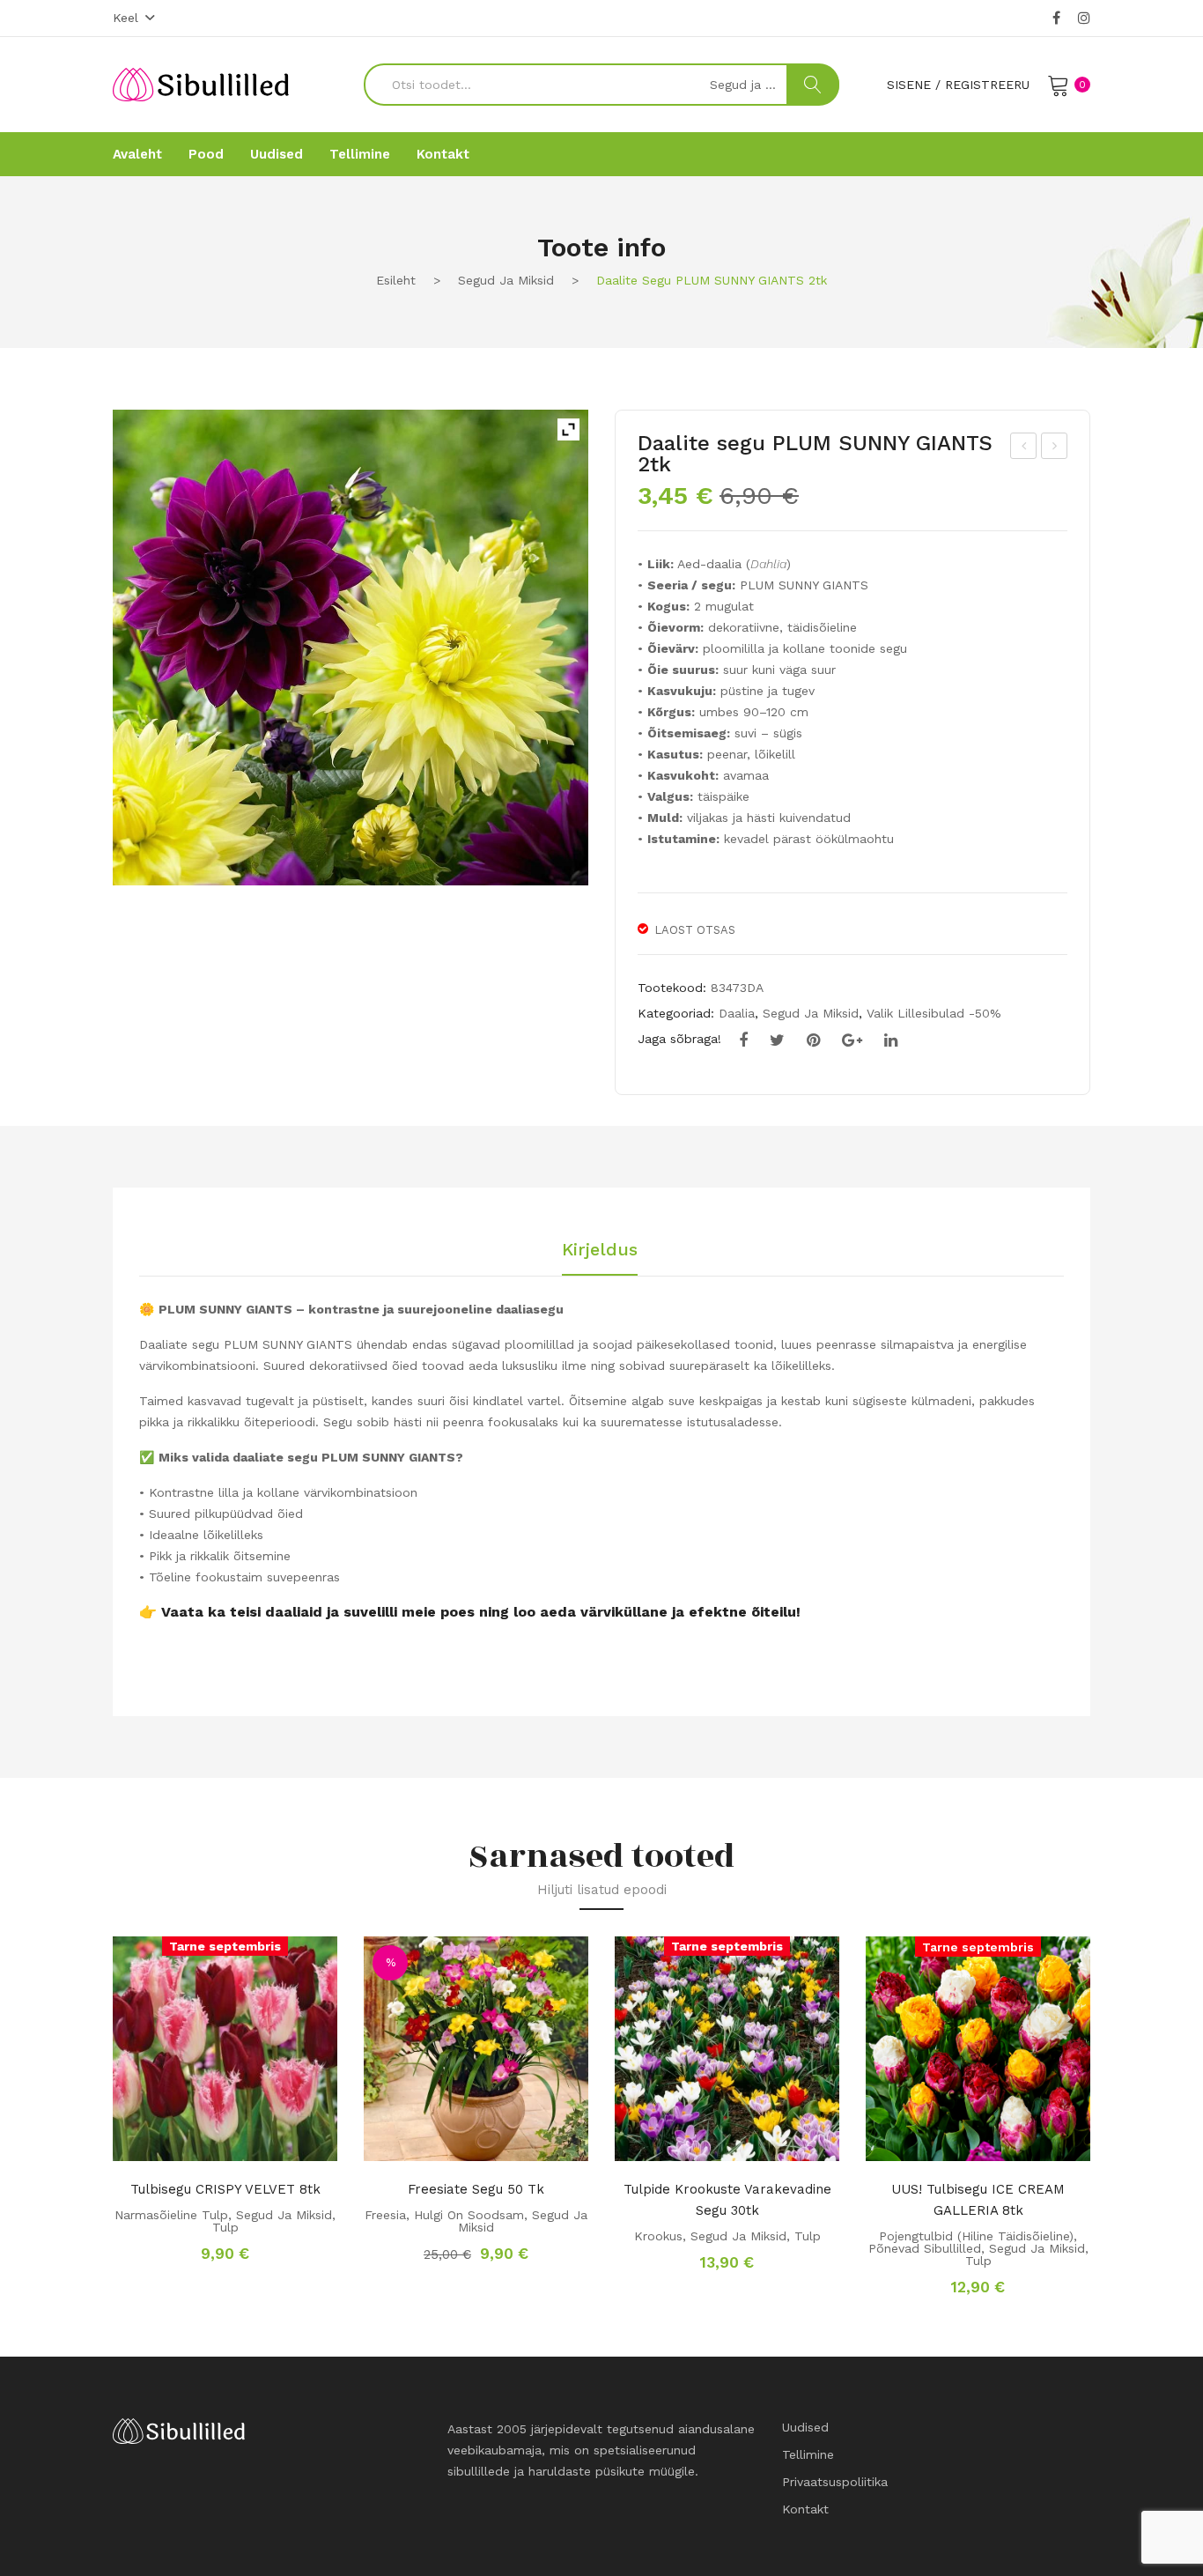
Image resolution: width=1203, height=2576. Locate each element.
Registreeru (987, 85)
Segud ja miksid (506, 280)
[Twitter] (777, 1040)
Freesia (385, 2215)
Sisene (909, 85)
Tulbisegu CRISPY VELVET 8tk (225, 2189)
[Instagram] (1084, 19)
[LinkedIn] (891, 1040)
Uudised (805, 2427)
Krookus (658, 2236)
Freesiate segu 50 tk (476, 2189)
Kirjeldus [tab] (600, 1250)
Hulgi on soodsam (469, 2215)
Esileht (396, 280)
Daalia (737, 1013)
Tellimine (808, 2454)
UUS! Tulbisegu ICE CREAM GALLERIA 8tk (978, 2200)
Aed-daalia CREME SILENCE (1024, 448)
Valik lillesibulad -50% (934, 1013)
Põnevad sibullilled (925, 2248)
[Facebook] (1056, 19)
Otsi (813, 85)
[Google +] (852, 1040)
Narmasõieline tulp (171, 2215)
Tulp (225, 2227)
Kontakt (805, 2509)
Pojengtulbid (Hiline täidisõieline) (976, 2236)
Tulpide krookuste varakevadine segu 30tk (727, 2200)
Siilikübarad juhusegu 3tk (1055, 448)
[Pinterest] (813, 1040)
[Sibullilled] (201, 84)
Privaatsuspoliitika (835, 2482)
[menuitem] (137, 154)
